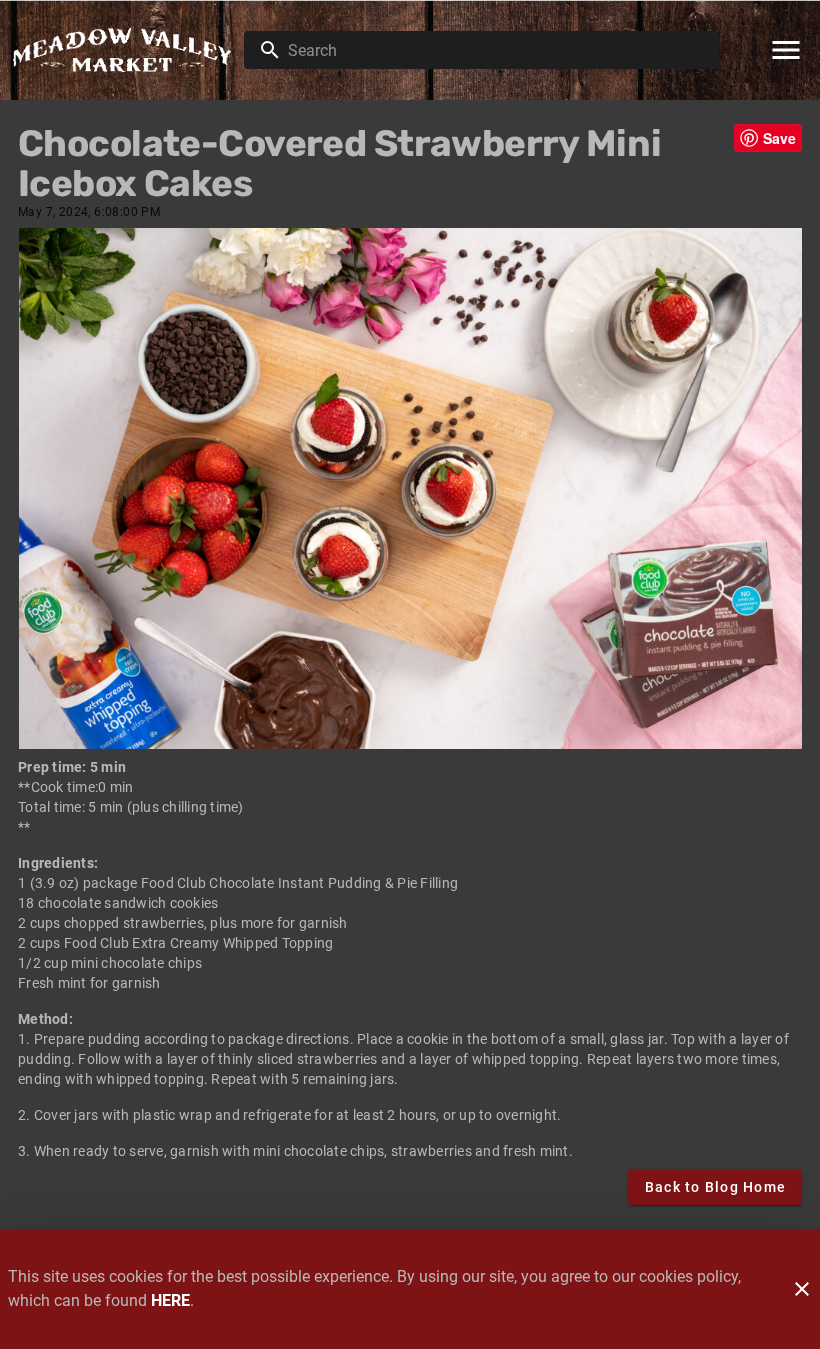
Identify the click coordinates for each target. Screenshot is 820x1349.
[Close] (802, 1289)
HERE (170, 1300)
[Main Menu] (786, 50)
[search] (495, 50)
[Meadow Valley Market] (128, 50)
